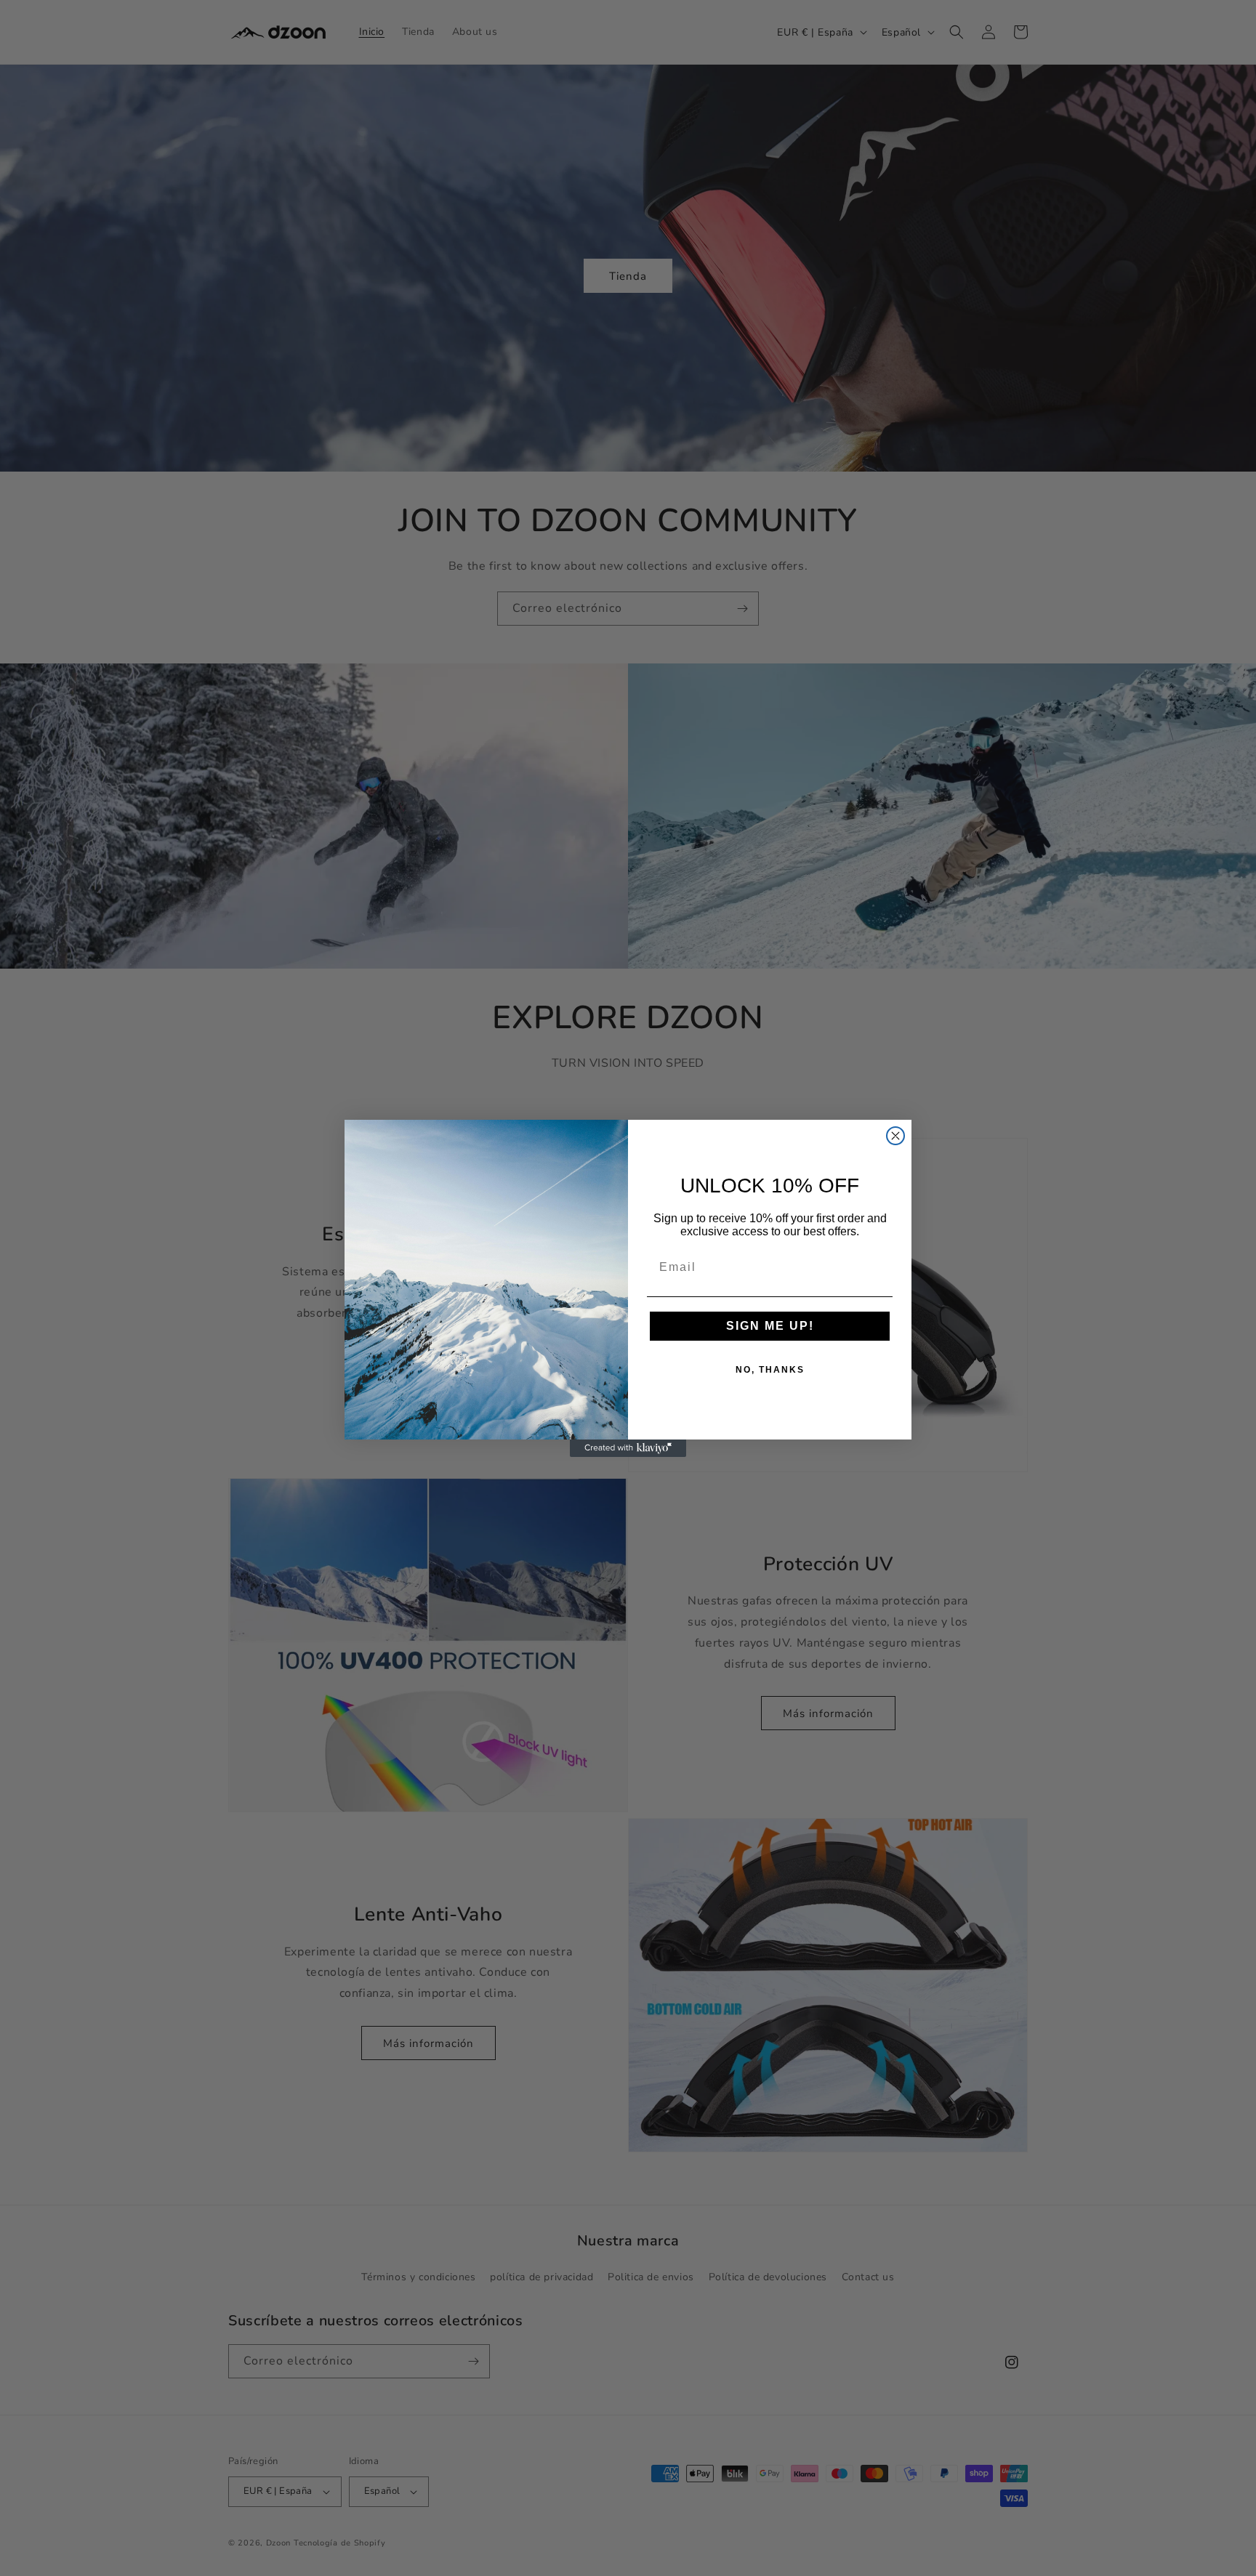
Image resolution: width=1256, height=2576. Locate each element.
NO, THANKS (770, 1370)
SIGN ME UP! (770, 1326)
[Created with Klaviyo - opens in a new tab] (628, 1448)
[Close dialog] (895, 1136)
